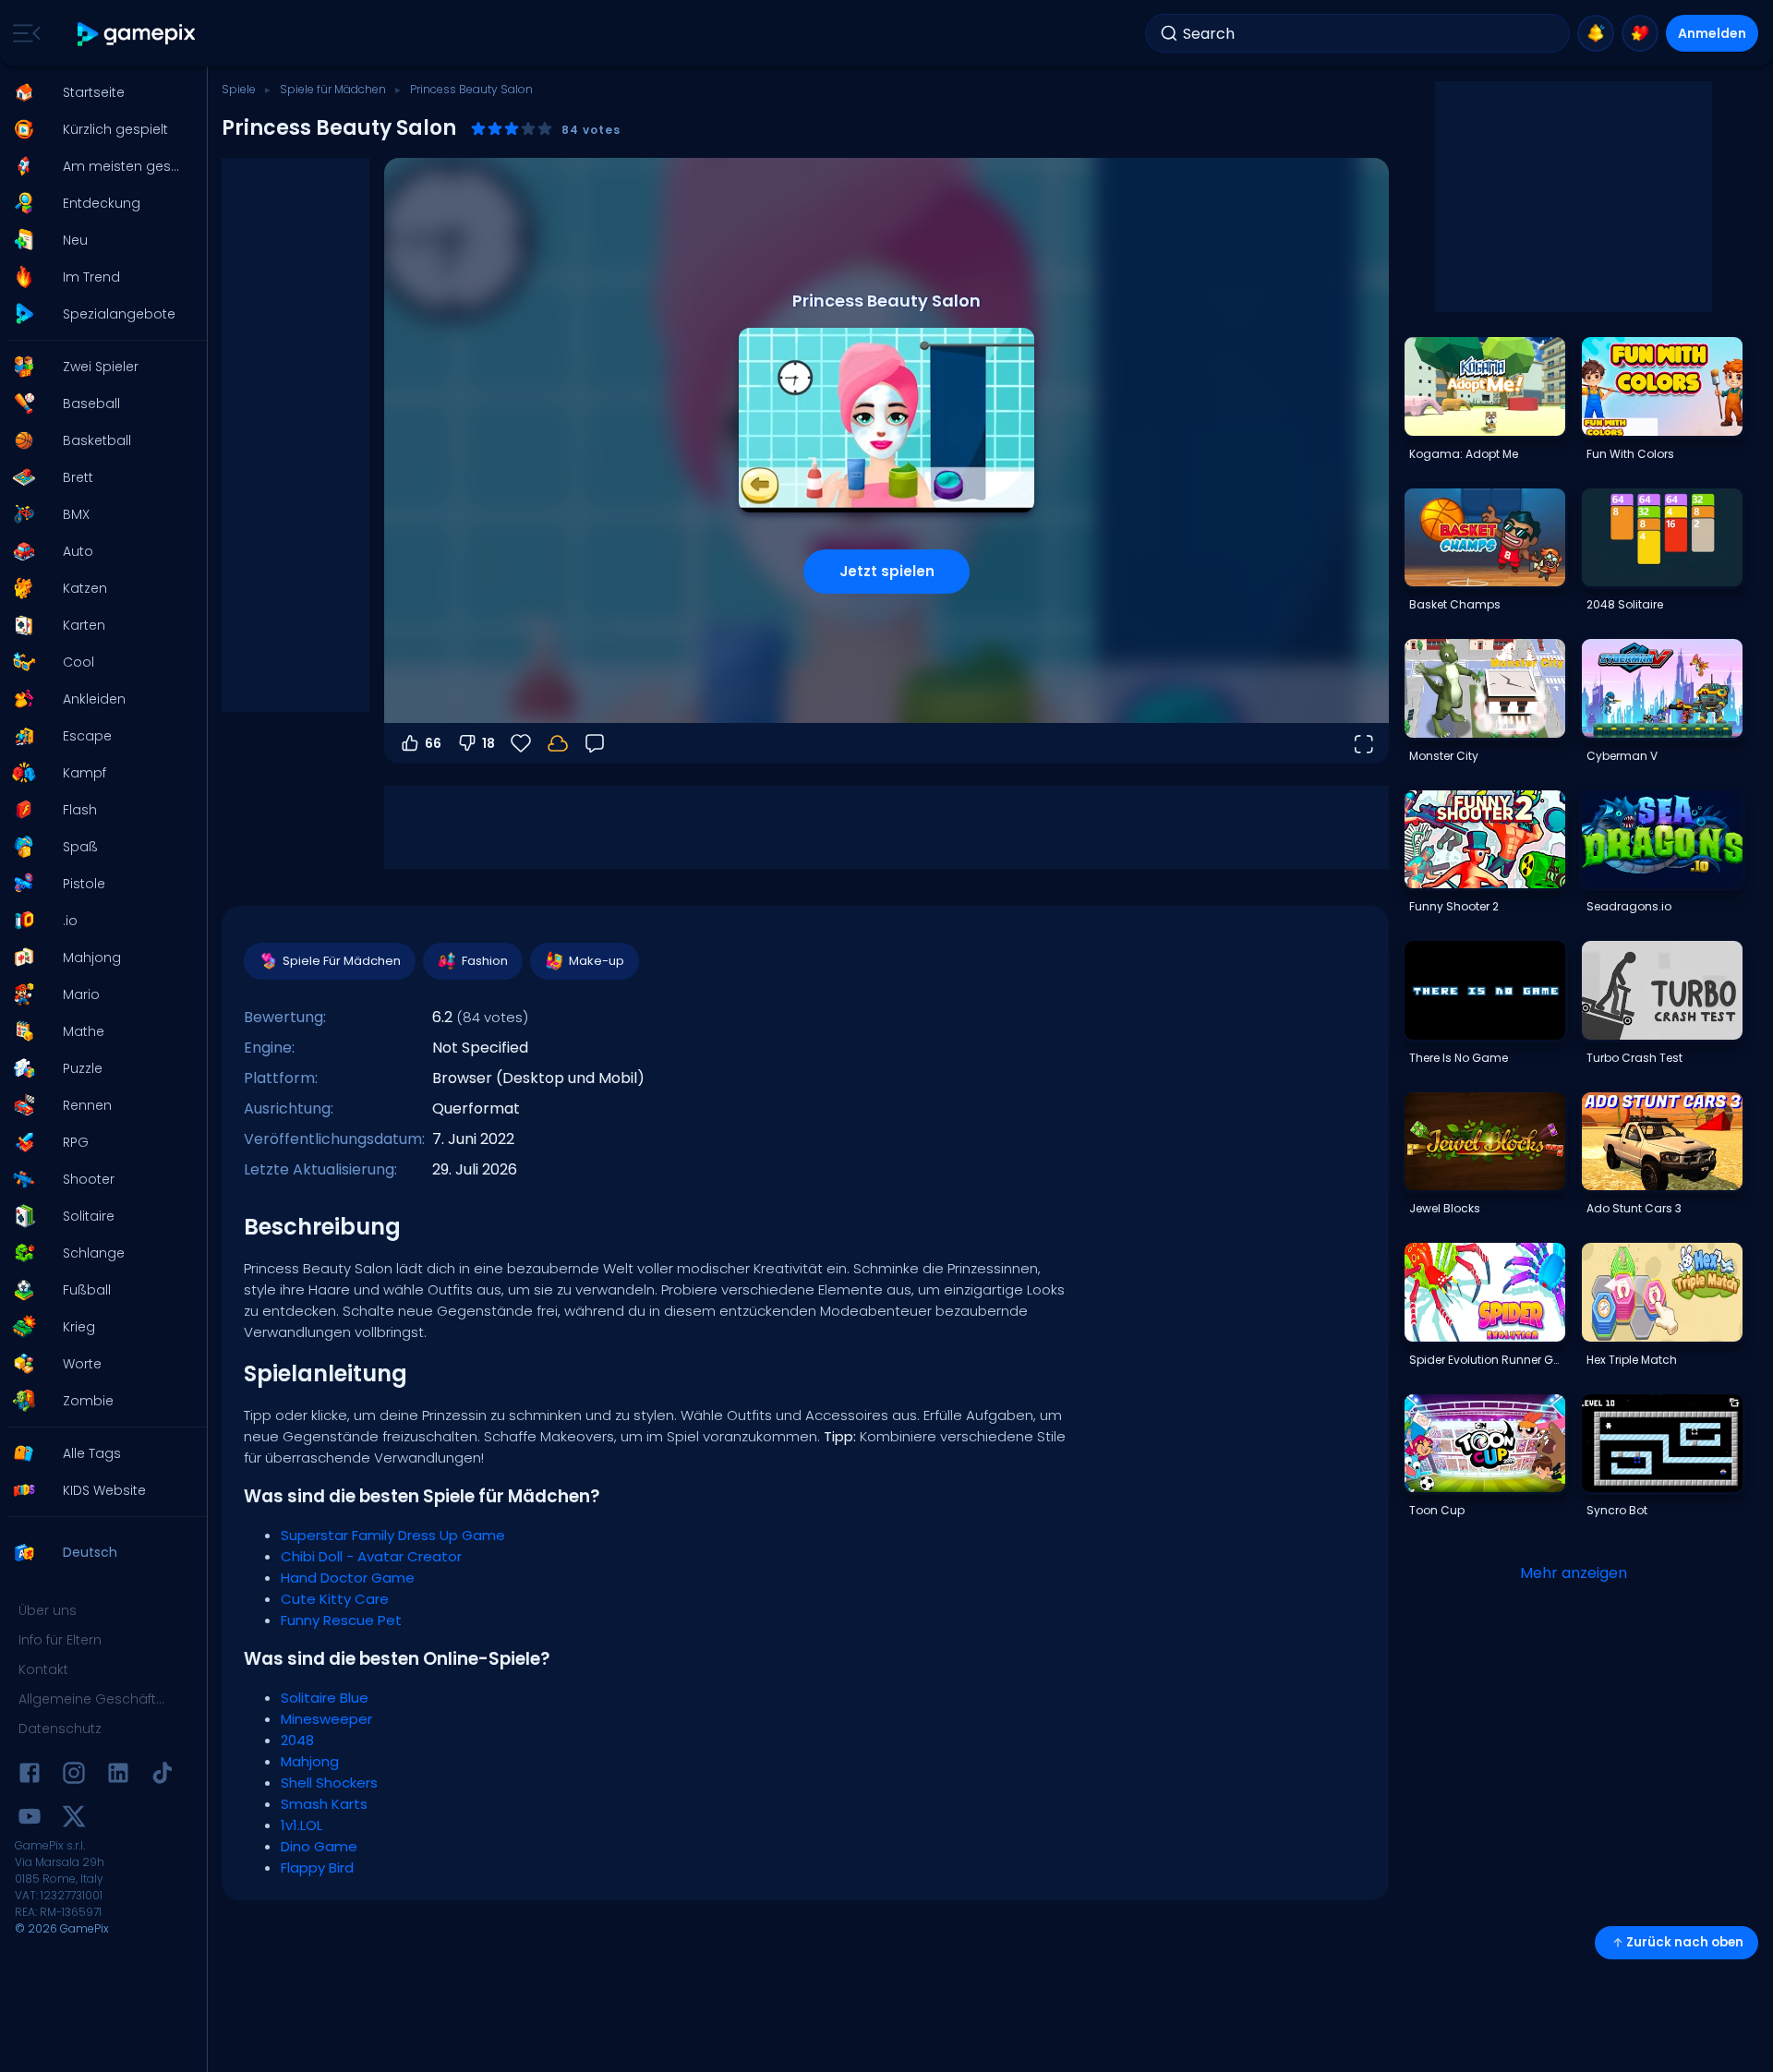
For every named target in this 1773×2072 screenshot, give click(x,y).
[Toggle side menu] (23, 33)
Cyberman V (1622, 756)
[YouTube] (30, 1819)
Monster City (1444, 756)
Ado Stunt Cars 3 (1634, 1208)
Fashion (485, 961)
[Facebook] (30, 1776)
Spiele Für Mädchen (342, 961)
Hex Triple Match (1632, 1360)
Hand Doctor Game (348, 1578)
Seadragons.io (1629, 906)
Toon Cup (1437, 1510)
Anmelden (1712, 33)
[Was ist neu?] (1596, 33)
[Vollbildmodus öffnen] (1363, 743)
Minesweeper (326, 1719)
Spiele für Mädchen (333, 89)
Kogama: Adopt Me (1464, 454)
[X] (74, 1819)
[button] (98, 92)
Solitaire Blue (325, 1698)
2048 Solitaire (1625, 604)
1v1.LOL (302, 1825)
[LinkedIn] (118, 1776)
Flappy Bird (317, 1867)
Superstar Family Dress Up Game (393, 1535)
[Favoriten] (1640, 33)
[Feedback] (595, 743)
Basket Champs (1455, 604)
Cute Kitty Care (335, 1599)
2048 (297, 1740)
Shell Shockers (329, 1783)
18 (488, 743)
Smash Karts (324, 1804)
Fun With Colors (1630, 454)
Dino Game (319, 1846)
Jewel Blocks (1445, 1208)
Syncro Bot (1617, 1510)
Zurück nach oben (1685, 1942)
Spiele (239, 89)
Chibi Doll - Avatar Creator (371, 1556)
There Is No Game (1459, 1058)
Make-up (597, 961)
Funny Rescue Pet (341, 1620)
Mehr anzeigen (1574, 1573)
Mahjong (310, 1761)
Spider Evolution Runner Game (1487, 1360)
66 (433, 743)
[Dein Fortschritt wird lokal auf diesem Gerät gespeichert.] (558, 743)
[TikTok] (163, 1776)
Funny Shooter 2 (1454, 906)
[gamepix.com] (137, 34)
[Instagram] (74, 1776)
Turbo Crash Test (1634, 1058)
